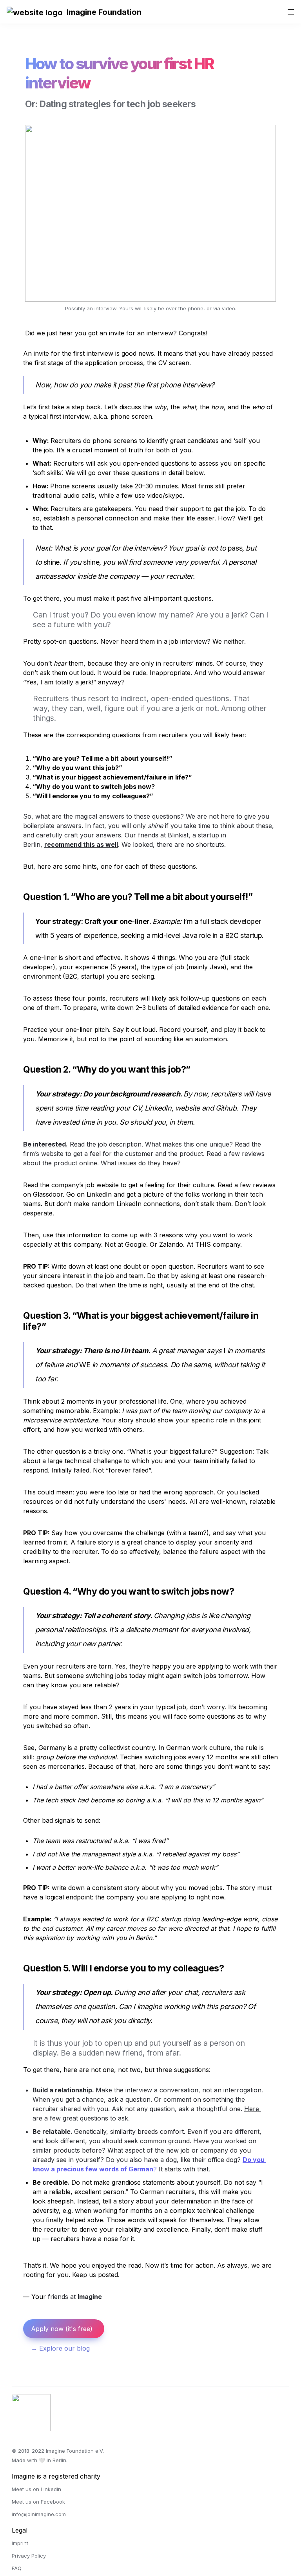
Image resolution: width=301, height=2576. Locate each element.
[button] (35, 12)
